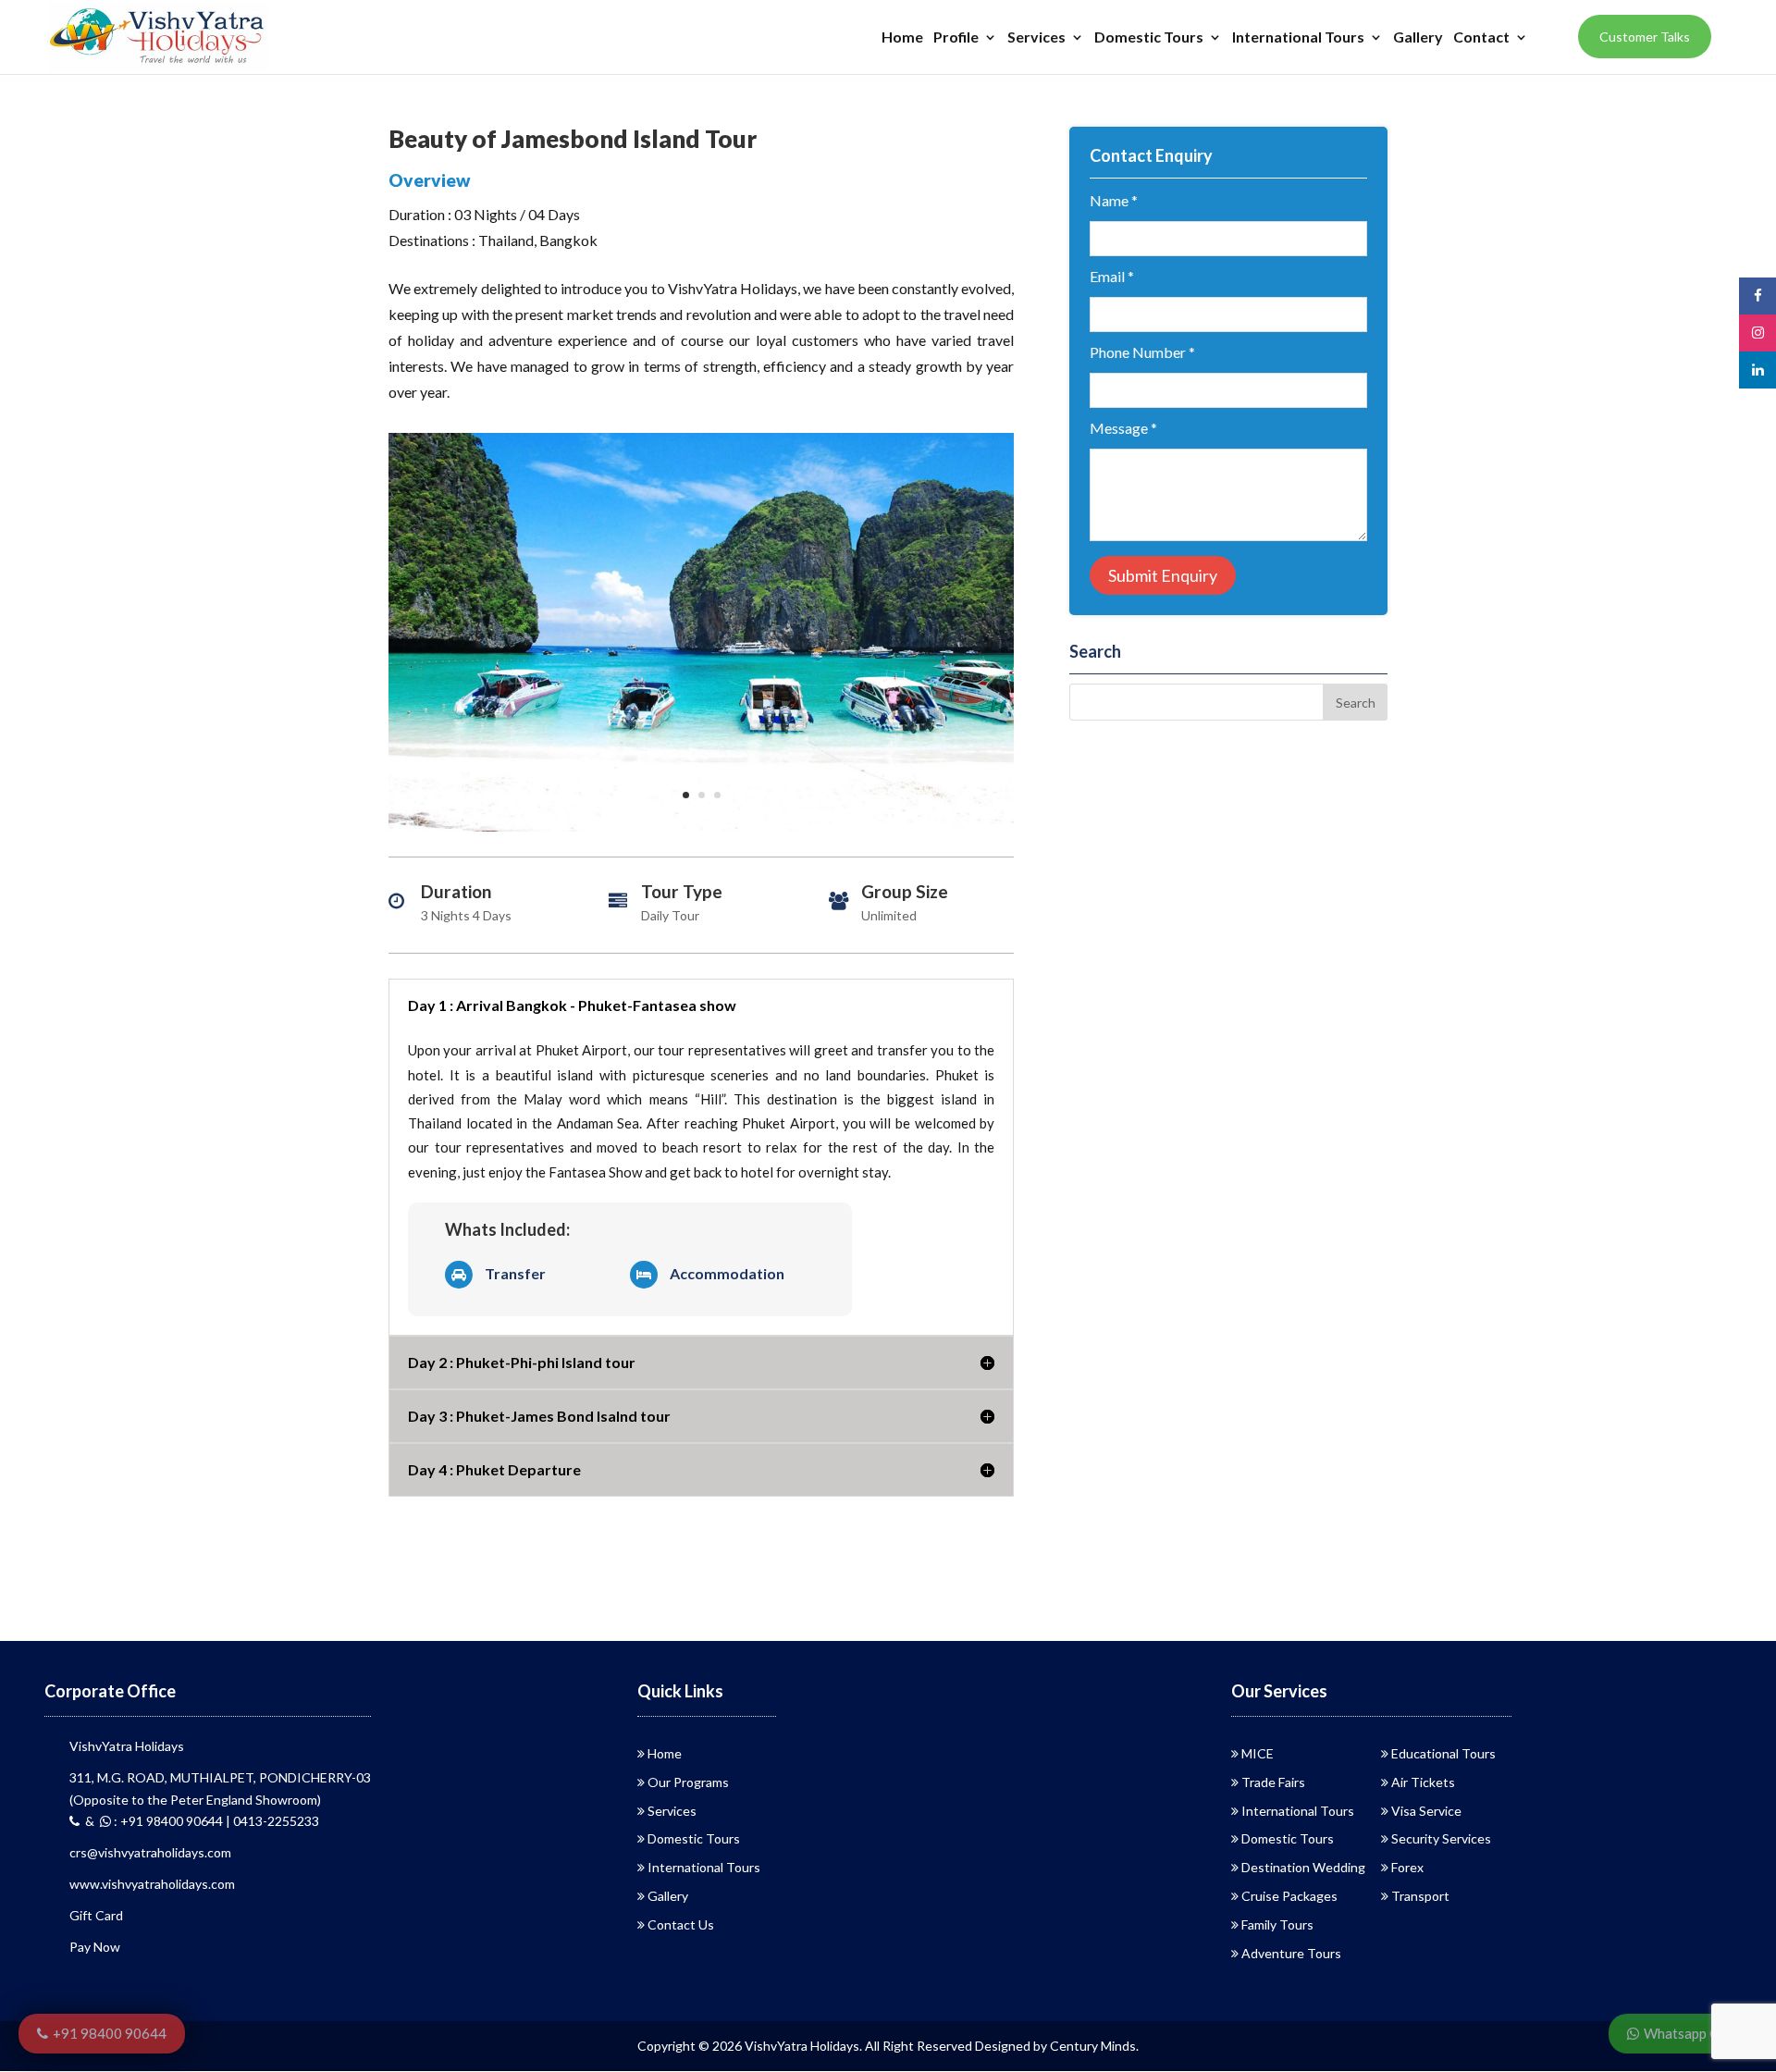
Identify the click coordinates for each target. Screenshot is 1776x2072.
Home (902, 38)
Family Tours (1277, 1924)
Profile (956, 38)
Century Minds (1093, 2046)
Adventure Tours (1291, 1953)
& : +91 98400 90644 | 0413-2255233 (199, 1821)
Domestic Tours (1149, 38)
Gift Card (96, 1915)
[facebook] (1757, 296)
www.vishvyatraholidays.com (152, 1884)
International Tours (1298, 38)
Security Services (1441, 1838)
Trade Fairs (1273, 1782)
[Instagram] (1757, 333)
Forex (1407, 1867)
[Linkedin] (1757, 370)
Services (1036, 38)
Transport (1420, 1896)
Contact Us (681, 1924)
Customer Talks (1645, 37)
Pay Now (95, 1947)
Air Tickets (1423, 1782)
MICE (1258, 1753)
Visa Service (1426, 1811)
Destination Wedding (1303, 1867)
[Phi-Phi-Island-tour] (701, 831)
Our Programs (688, 1782)
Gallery (1418, 38)
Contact (1481, 38)
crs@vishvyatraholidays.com (150, 1852)
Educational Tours (1443, 1753)
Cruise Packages (1289, 1896)
